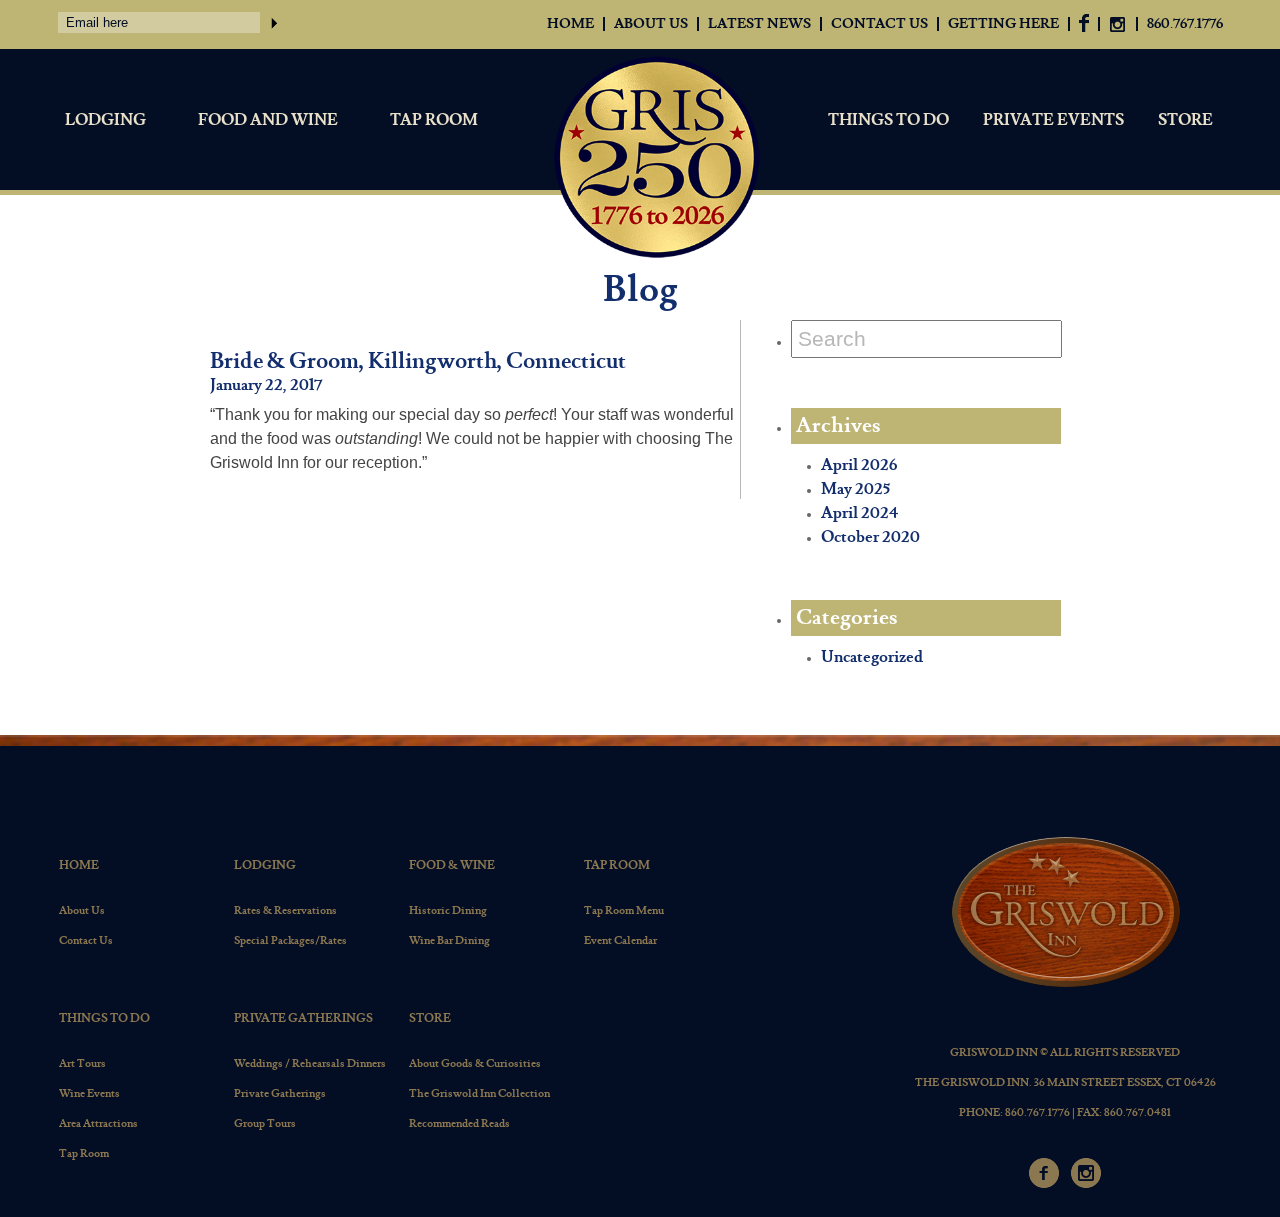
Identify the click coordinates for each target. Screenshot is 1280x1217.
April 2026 (859, 465)
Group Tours (265, 1123)
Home (570, 24)
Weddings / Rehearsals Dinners (310, 1063)
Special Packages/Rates (290, 940)
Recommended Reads (459, 1123)
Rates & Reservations (285, 910)
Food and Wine (268, 120)
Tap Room (434, 120)
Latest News (759, 24)
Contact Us (879, 24)
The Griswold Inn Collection (479, 1093)
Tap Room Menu (624, 910)
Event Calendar (620, 940)
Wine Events (89, 1093)
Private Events (1053, 120)
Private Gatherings (303, 1018)
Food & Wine (452, 865)
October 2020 (870, 537)
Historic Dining (448, 910)
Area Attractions (98, 1123)
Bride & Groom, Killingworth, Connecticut (418, 361)
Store (1185, 120)
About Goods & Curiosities (475, 1063)
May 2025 (855, 489)
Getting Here (1003, 24)
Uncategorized (872, 657)
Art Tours (82, 1063)
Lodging (105, 120)
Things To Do (888, 120)
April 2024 (860, 513)
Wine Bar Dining (449, 940)
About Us (651, 24)
